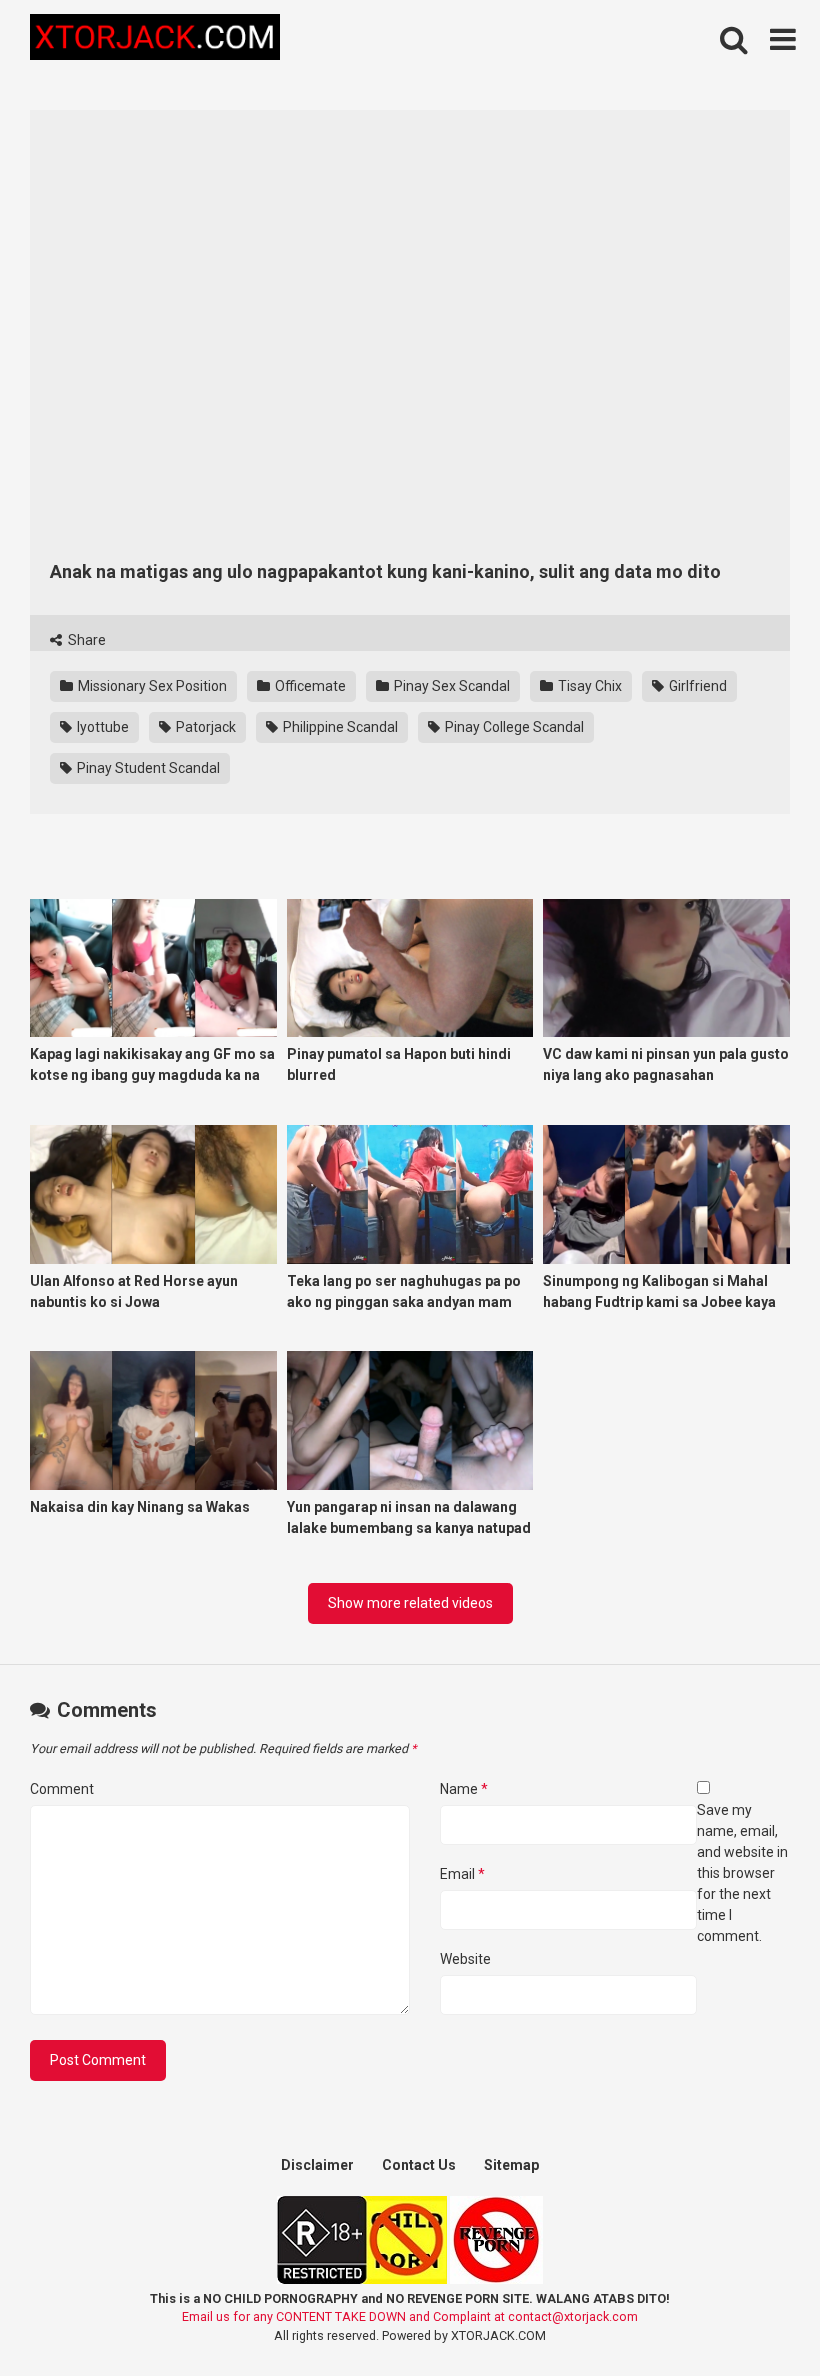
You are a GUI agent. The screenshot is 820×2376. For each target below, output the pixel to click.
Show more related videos (410, 1603)
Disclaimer (317, 2165)
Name (464, 1789)
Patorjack (204, 727)
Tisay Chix (588, 686)
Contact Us (419, 2165)
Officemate (309, 686)
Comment (62, 1789)
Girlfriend (696, 686)
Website (465, 1959)
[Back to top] (753, 2315)
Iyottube (101, 727)
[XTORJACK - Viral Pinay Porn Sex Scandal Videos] (155, 40)
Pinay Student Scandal (147, 768)
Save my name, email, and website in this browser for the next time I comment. (742, 1873)
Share (85, 640)
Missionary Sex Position (151, 686)
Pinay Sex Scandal (450, 686)
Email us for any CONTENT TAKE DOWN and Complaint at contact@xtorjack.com (410, 2316)
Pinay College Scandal (513, 727)
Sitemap (511, 2165)
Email (462, 1874)
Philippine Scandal (339, 727)
